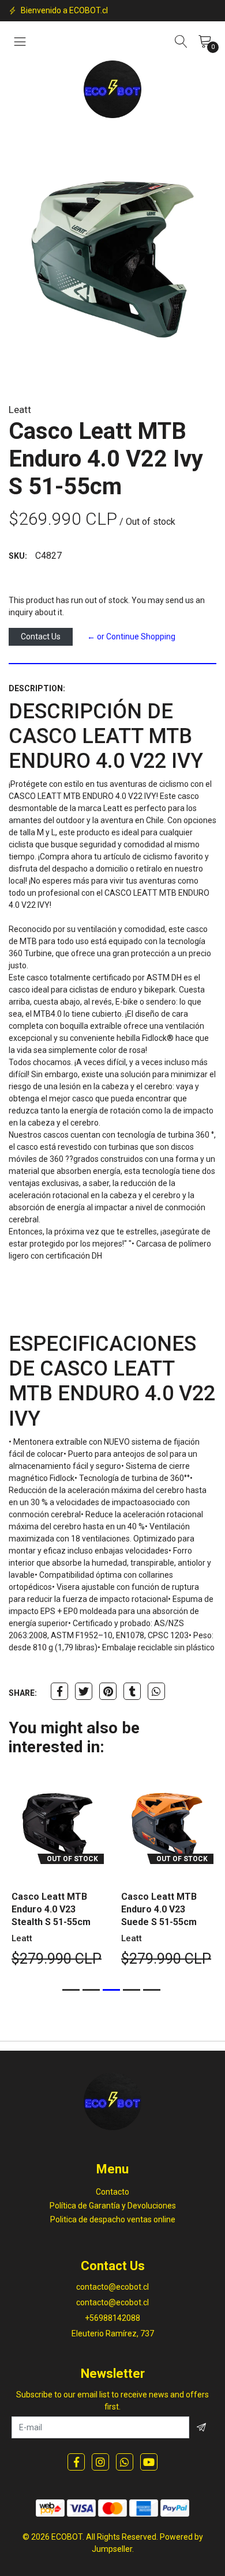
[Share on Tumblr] (132, 1691)
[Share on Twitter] (84, 1691)
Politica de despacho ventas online (113, 2219)
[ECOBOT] (112, 89)
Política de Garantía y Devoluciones (113, 2206)
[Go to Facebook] (76, 2462)
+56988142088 (112, 2318)
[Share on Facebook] (59, 1691)
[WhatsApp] (125, 2462)
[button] (71, 1990)
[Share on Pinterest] (108, 1691)
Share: (23, 1693)
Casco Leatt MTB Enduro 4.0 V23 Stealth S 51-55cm (51, 1909)
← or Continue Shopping (131, 637)
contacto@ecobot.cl (112, 2287)
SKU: (18, 556)
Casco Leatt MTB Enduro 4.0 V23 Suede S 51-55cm (159, 1909)
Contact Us (41, 637)
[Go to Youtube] (149, 2462)
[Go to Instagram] (100, 2462)
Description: (37, 688)
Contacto (112, 2192)
